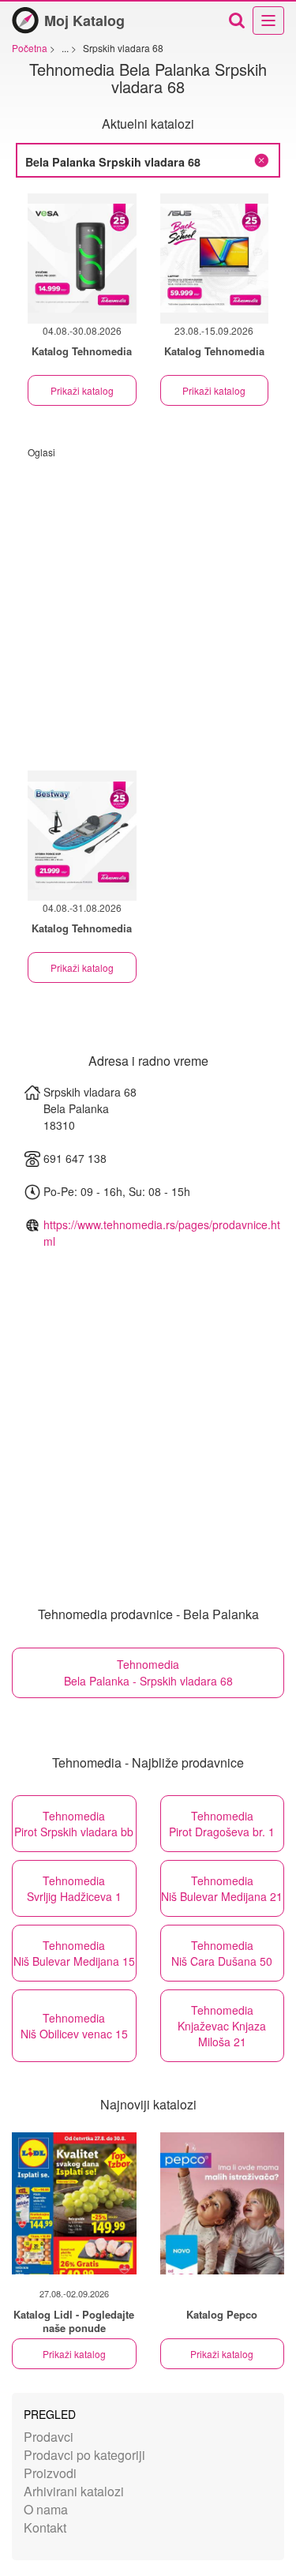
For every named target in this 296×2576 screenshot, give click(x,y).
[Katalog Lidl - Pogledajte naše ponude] (74, 2203)
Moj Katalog (84, 21)
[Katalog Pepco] (223, 2203)
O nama (46, 2509)
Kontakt (45, 2527)
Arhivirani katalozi (74, 2491)
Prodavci (49, 2437)
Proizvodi (50, 2473)
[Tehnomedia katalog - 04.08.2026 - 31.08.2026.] (82, 836)
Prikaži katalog (82, 390)
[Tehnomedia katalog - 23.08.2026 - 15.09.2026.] (215, 259)
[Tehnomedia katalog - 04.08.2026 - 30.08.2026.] (82, 259)
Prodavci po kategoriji (84, 2455)
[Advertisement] (148, 607)
